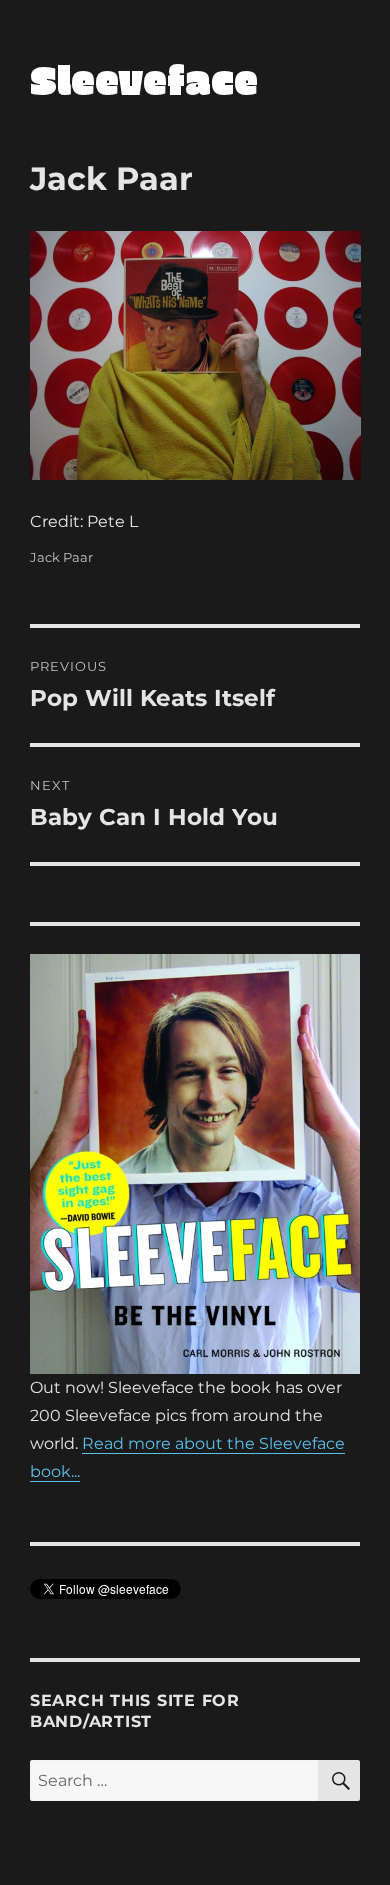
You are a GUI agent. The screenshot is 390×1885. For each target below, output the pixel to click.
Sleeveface (144, 79)
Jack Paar (61, 557)
